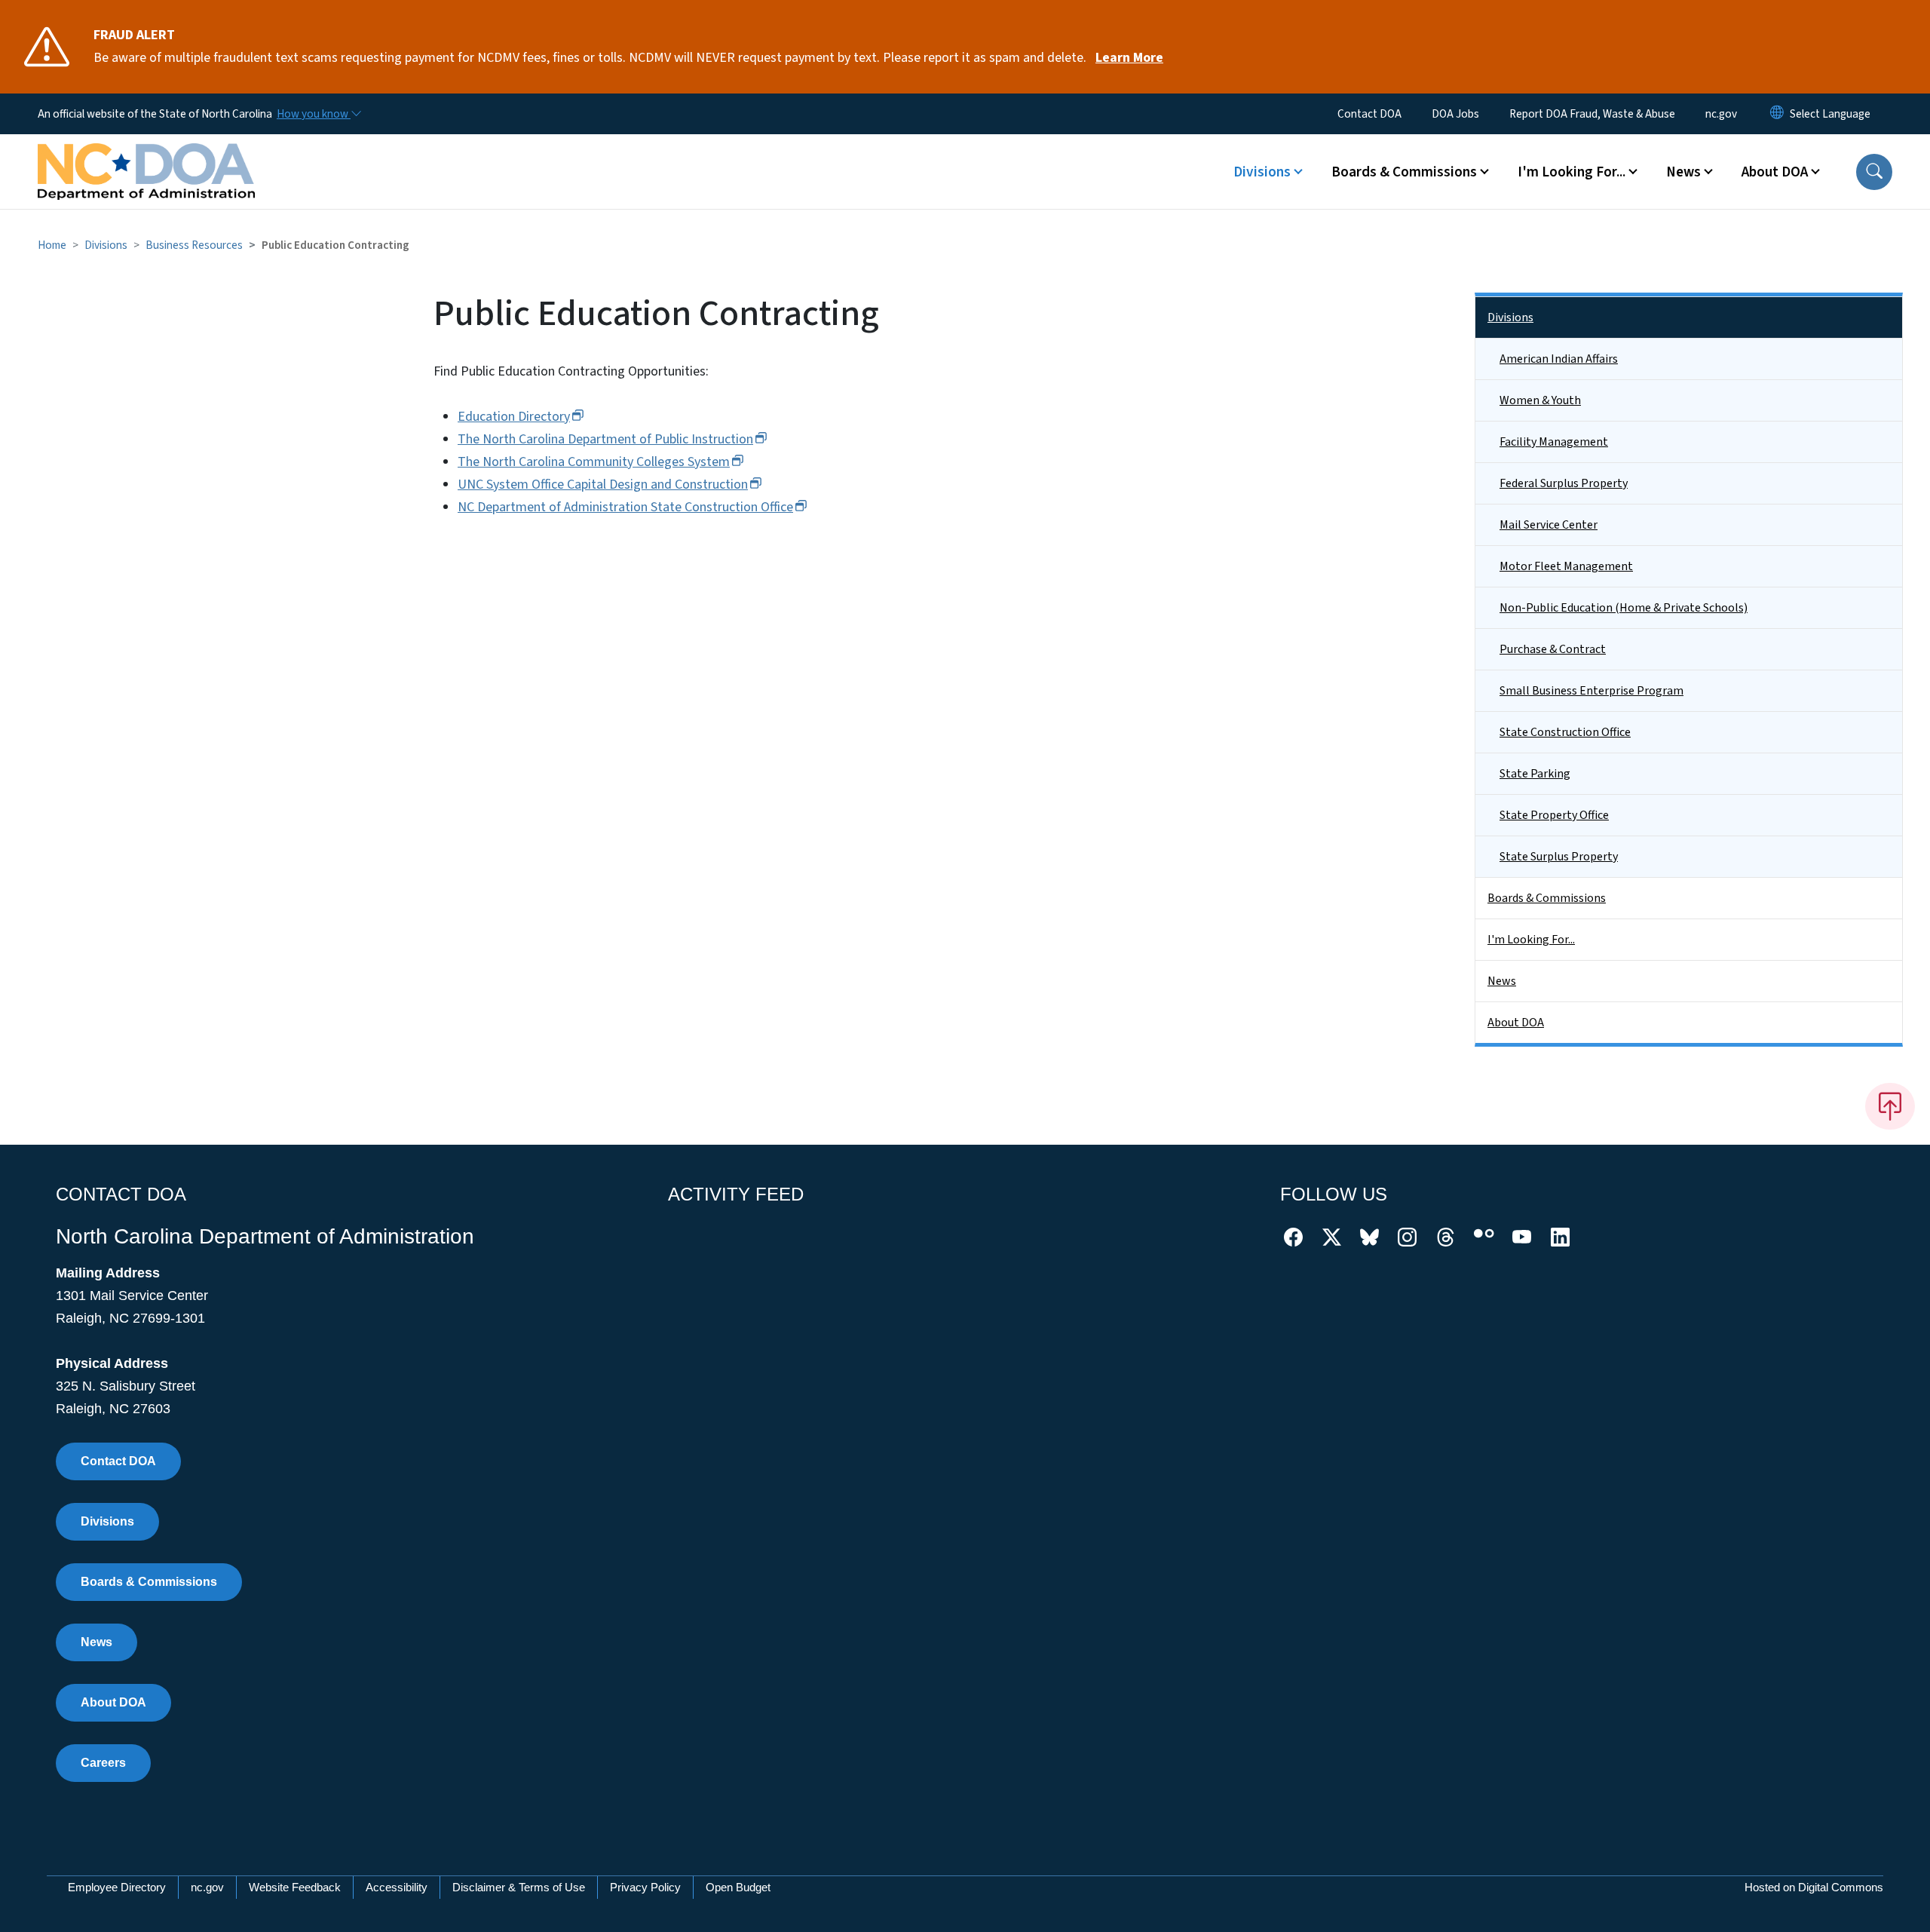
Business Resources (194, 245)
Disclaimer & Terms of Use (519, 1887)
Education (514, 417)
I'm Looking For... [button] (1572, 172)
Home (52, 245)
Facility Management (1554, 442)
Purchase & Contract (1553, 649)
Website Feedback (295, 1887)
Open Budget (738, 1887)
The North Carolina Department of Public (605, 439)
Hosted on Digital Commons (1814, 1887)
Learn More (1129, 58)
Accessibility (397, 1887)
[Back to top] (1890, 1106)
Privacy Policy (645, 1887)
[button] (1874, 172)
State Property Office (1554, 815)
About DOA (1516, 1023)
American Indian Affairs (1559, 359)
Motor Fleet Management (1566, 566)
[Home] (146, 155)
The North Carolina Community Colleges (594, 462)
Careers (103, 1763)
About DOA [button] (1775, 172)
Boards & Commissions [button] (1404, 172)
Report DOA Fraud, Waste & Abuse (1592, 114)
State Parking (1535, 774)
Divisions (106, 245)
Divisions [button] (1262, 172)
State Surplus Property (1559, 857)
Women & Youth (1540, 400)
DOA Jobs (1455, 114)
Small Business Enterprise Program (1591, 691)
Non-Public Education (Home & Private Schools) (1624, 608)
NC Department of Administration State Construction (625, 507)
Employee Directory (117, 1887)
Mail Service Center (1549, 525)
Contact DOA (1369, 114)
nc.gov (1721, 114)
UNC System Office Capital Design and (603, 485)
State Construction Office (1565, 732)
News (1502, 981)
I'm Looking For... (1531, 940)
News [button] (1683, 172)
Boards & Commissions (1547, 898)
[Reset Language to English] (1777, 114)
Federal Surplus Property (1564, 483)
